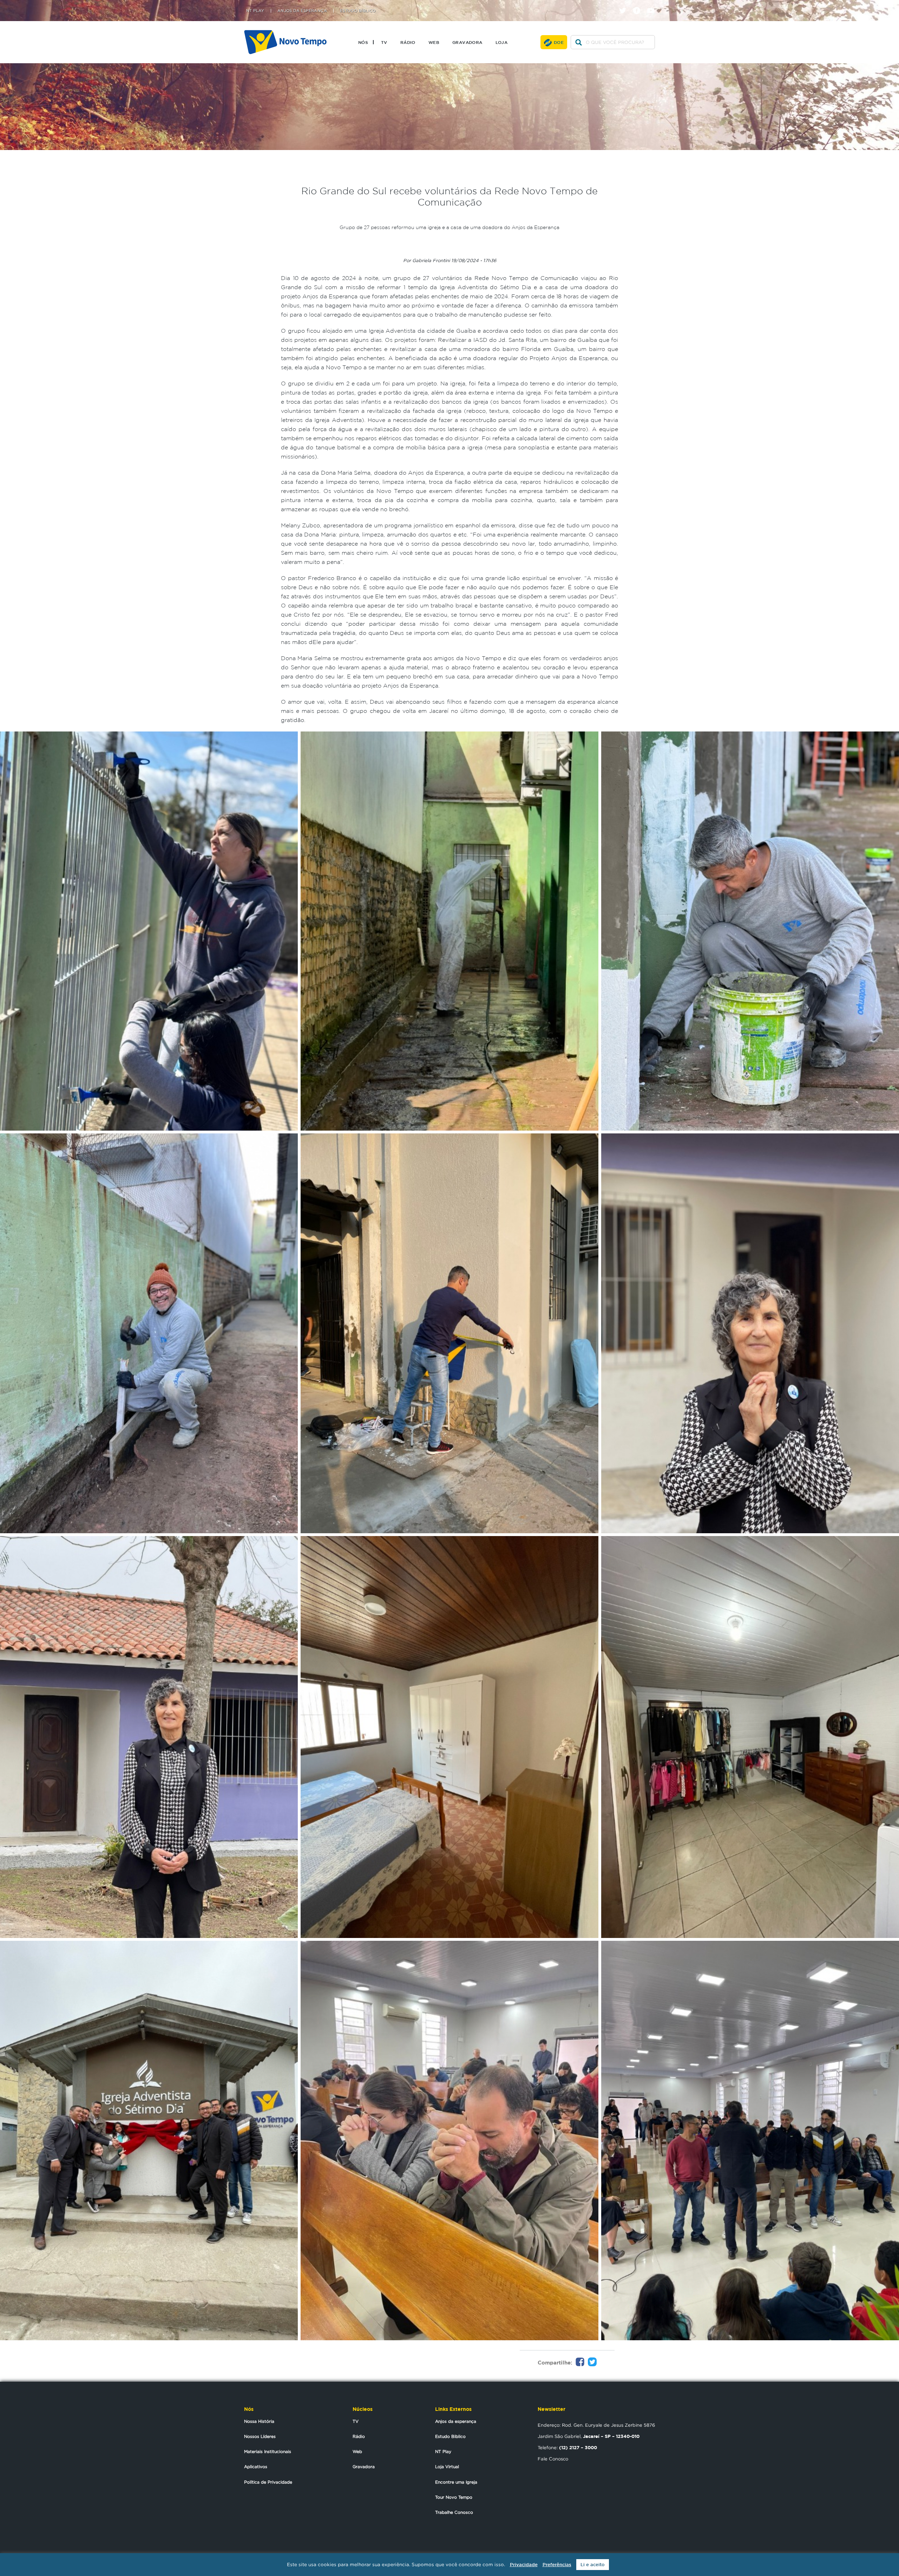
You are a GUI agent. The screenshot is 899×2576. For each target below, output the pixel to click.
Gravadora (467, 42)
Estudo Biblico (450, 2436)
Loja (502, 42)
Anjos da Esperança (302, 11)
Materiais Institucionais (268, 2451)
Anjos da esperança (456, 2421)
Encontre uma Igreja (456, 2482)
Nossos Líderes (260, 2436)
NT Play (255, 11)
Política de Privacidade (268, 2482)
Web (434, 42)
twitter (625, 4)
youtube (653, 4)
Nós (363, 42)
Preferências (557, 2565)
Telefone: (567, 2447)
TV (384, 42)
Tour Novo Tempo (454, 2497)
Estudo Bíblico (358, 11)
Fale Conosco (553, 2459)
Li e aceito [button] (593, 2565)
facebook (639, 4)
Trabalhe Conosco (454, 2512)
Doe (559, 42)
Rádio (408, 42)
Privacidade (524, 2565)
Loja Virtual (447, 2467)
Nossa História (259, 2421)
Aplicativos (256, 2467)
